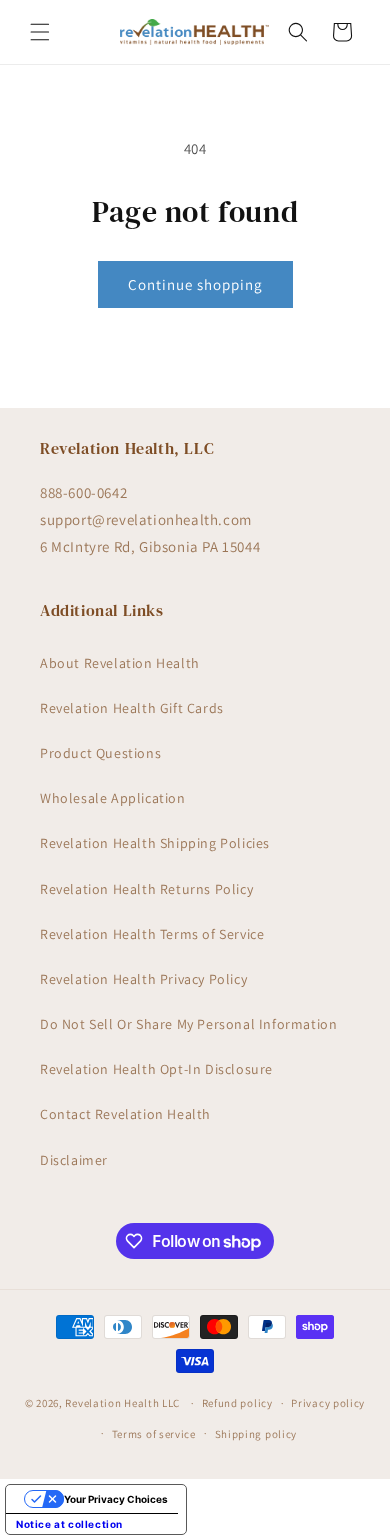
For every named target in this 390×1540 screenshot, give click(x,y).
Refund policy (237, 1403)
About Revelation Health (120, 663)
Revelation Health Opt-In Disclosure (156, 1069)
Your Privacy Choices (116, 1499)
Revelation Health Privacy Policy (143, 979)
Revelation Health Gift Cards (132, 708)
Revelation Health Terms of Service (152, 934)
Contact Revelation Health (125, 1114)
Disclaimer (74, 1160)
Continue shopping (195, 284)
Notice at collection (69, 1524)
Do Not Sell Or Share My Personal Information (188, 1024)
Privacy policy (328, 1403)
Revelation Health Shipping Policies (155, 843)
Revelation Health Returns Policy (146, 889)
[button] (40, 32)
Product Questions (100, 753)
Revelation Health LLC (122, 1403)
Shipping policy (256, 1434)
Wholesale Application (113, 798)
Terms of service (154, 1434)
